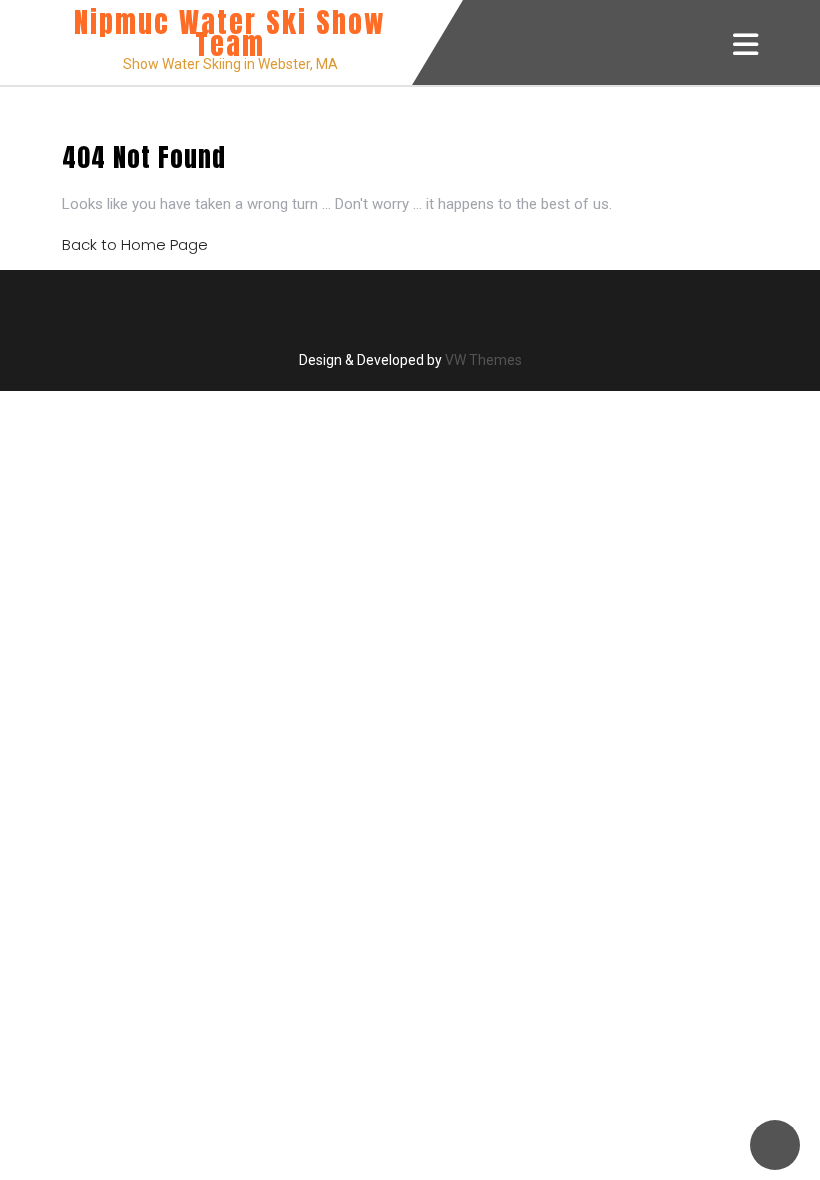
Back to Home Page (135, 244)
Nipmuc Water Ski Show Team (230, 33)
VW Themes (482, 360)
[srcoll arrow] (775, 1145)
